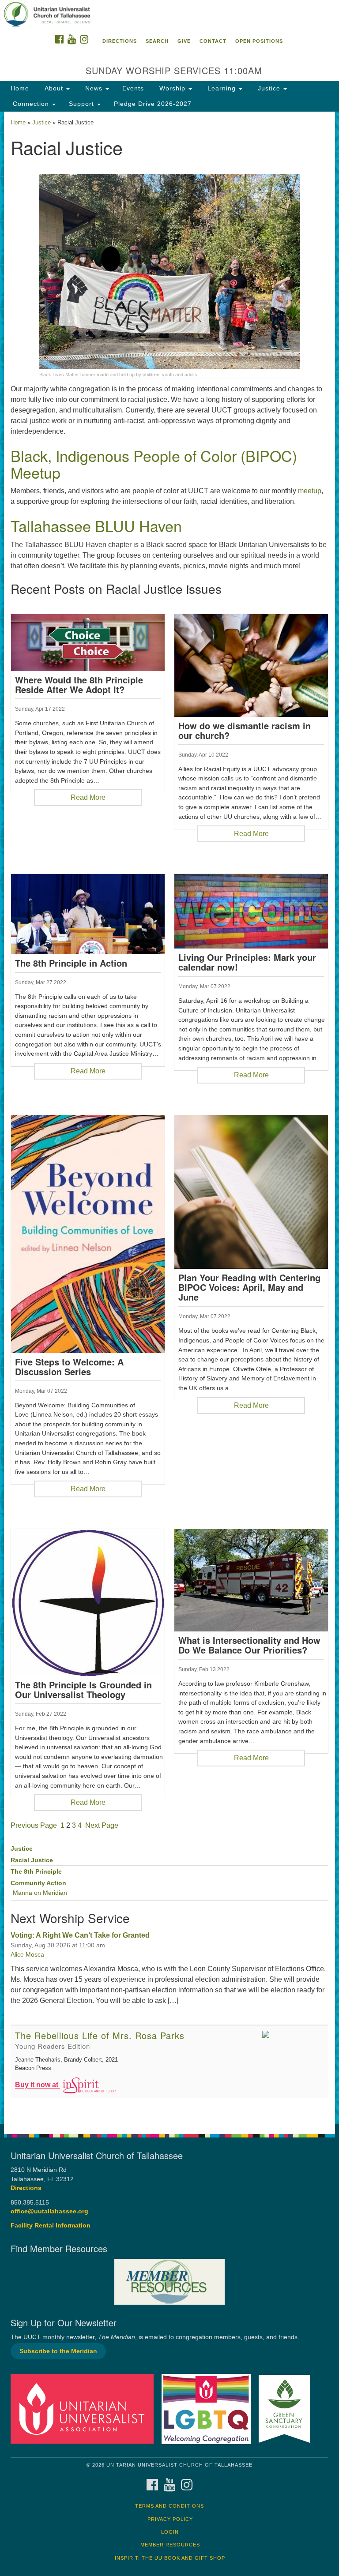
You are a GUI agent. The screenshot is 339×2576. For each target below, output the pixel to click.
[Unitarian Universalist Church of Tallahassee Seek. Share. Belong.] (169, 15)
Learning (222, 88)
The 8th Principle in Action (71, 963)
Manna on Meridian (40, 1893)
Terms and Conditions (169, 2506)
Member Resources (170, 2545)
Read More (88, 797)
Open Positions (259, 41)
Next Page (102, 1825)
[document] (169, 1118)
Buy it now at (38, 2085)
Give (184, 41)
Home (20, 88)
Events (133, 88)
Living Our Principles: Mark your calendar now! (247, 962)
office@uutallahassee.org (49, 2211)
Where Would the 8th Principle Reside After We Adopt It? (79, 685)
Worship (172, 88)
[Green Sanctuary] (287, 2409)
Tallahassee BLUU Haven (96, 526)
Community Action (38, 1883)
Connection (31, 104)
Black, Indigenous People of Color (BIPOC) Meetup (154, 464)
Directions (120, 41)
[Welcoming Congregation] (209, 2409)
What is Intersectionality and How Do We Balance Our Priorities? (249, 1645)
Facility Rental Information (51, 2225)
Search (157, 41)
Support (83, 104)
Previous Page (34, 1825)
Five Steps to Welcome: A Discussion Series (69, 1367)
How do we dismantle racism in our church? (245, 731)
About (54, 88)
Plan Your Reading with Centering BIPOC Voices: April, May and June (249, 1287)
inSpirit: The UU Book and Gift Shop (170, 2558)
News (94, 88)
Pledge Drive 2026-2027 (153, 104)
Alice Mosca (27, 1954)
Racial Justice (32, 1860)
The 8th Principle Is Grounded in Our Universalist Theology (83, 1690)
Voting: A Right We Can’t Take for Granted (80, 1935)
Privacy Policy (170, 2519)
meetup (310, 491)
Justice (269, 88)
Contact (213, 41)
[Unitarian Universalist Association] (85, 2409)
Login (170, 2532)
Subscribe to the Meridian (58, 2351)
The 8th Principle (36, 1872)
